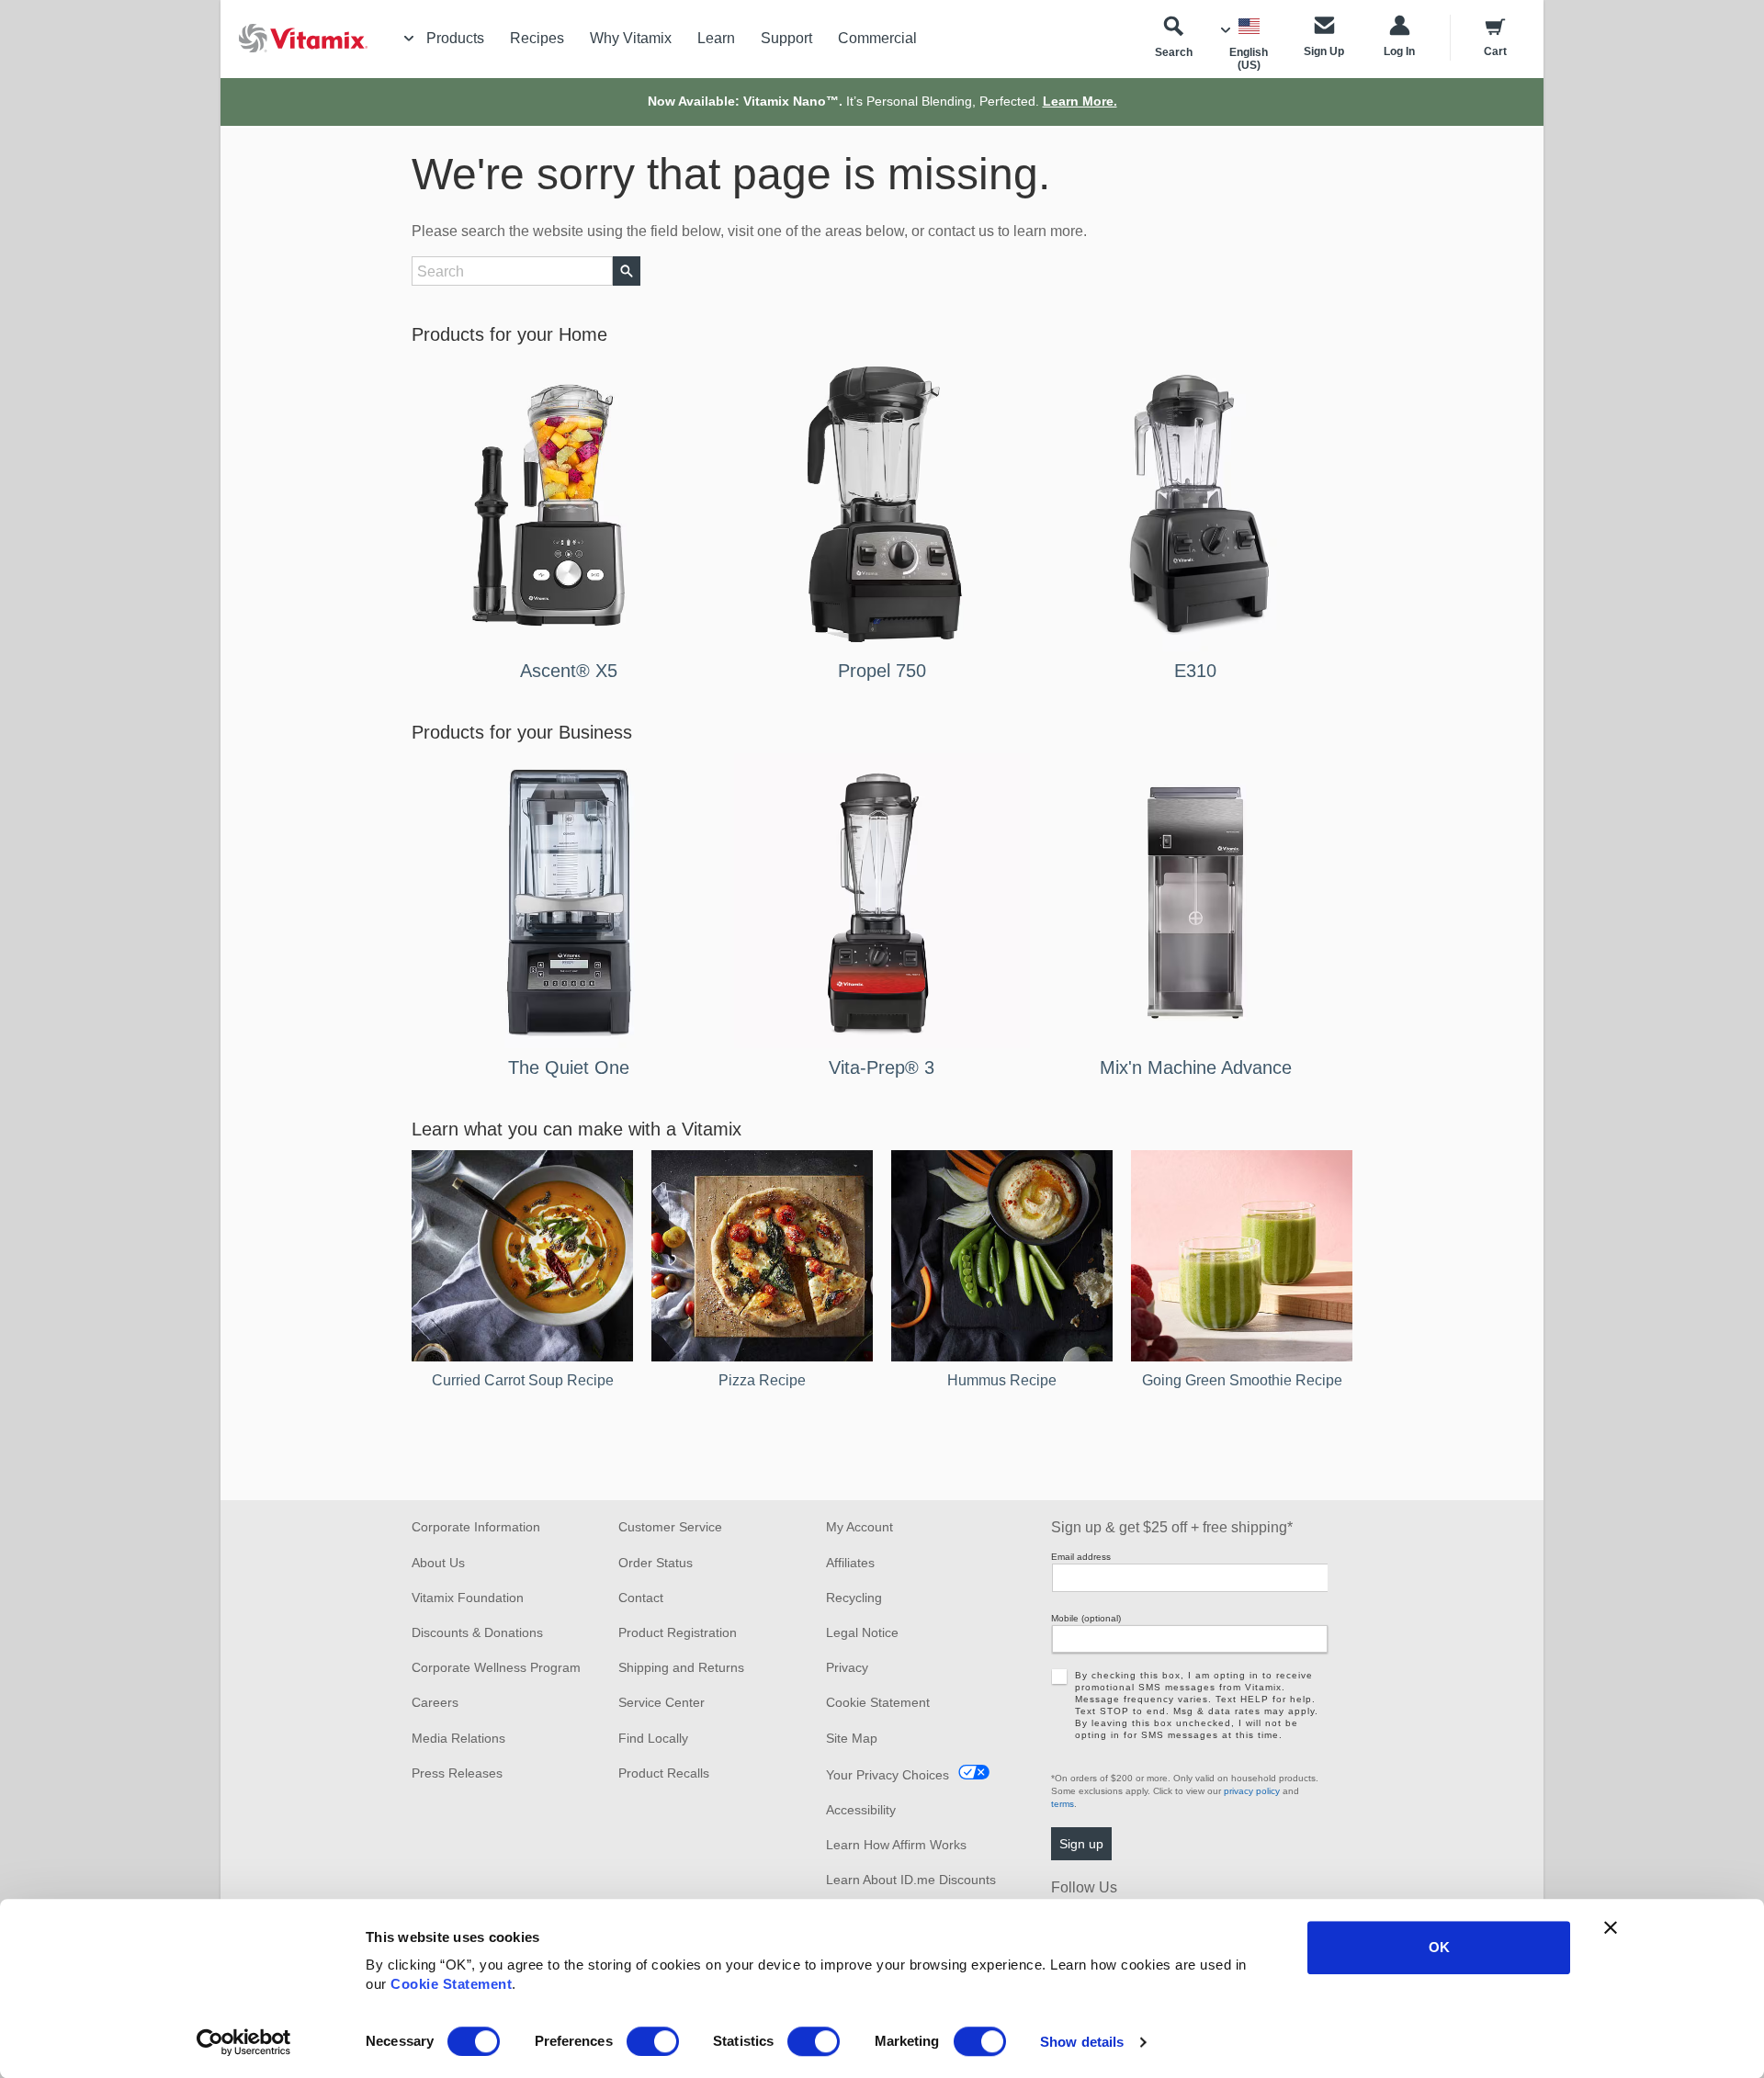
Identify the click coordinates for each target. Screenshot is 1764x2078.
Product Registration (678, 1632)
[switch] (653, 2041)
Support (786, 38)
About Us (438, 1563)
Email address (1081, 1557)
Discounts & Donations (477, 1632)
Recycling (854, 1598)
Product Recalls (664, 1773)
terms (1063, 1804)
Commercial (877, 38)
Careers (435, 1702)
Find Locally (653, 1738)
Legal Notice (862, 1632)
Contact (641, 1598)
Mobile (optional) (1086, 1618)
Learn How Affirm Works (896, 1845)
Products (455, 38)
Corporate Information (476, 1527)
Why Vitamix (631, 38)
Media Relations (458, 1738)
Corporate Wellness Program (496, 1667)
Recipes (537, 38)
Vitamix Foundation (468, 1598)
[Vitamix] (294, 38)
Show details (1082, 2042)
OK (1439, 1947)
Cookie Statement (451, 1984)
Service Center (661, 1702)
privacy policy (1252, 1791)
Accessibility (861, 1810)
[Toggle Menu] (409, 39)
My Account (859, 1527)
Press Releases (457, 1773)
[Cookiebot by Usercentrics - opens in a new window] (244, 2042)
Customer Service (670, 1527)
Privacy (847, 1667)
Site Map (852, 1738)
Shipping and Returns (681, 1667)
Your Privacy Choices (888, 1775)
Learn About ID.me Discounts (911, 1880)
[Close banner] (1611, 1927)
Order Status (656, 1563)
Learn (716, 38)
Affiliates (850, 1563)
